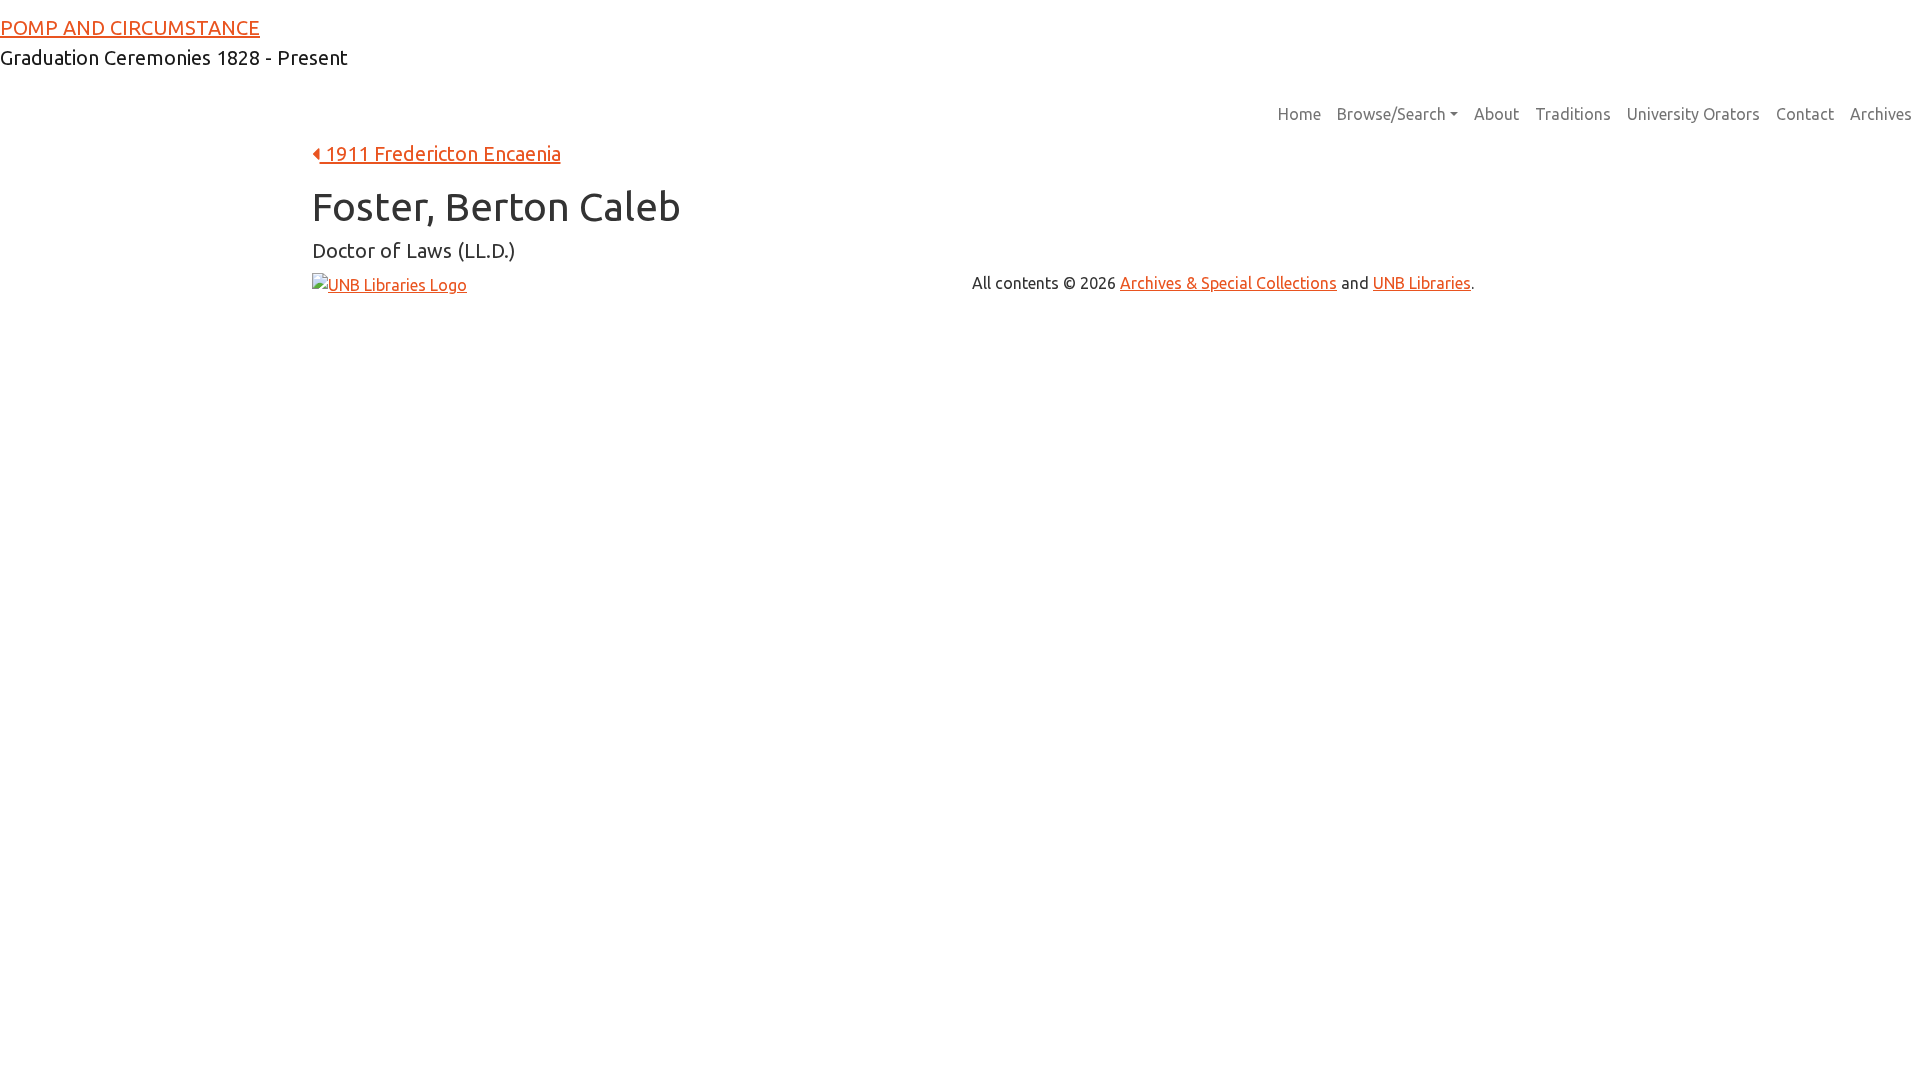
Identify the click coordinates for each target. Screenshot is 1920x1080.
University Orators (1693, 114)
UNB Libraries (1422, 283)
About (1496, 114)
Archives (1881, 114)
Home (1299, 114)
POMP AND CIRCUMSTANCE (130, 27)
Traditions (1573, 114)
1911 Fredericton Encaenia (440, 153)
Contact (1805, 114)
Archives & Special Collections (1228, 283)
